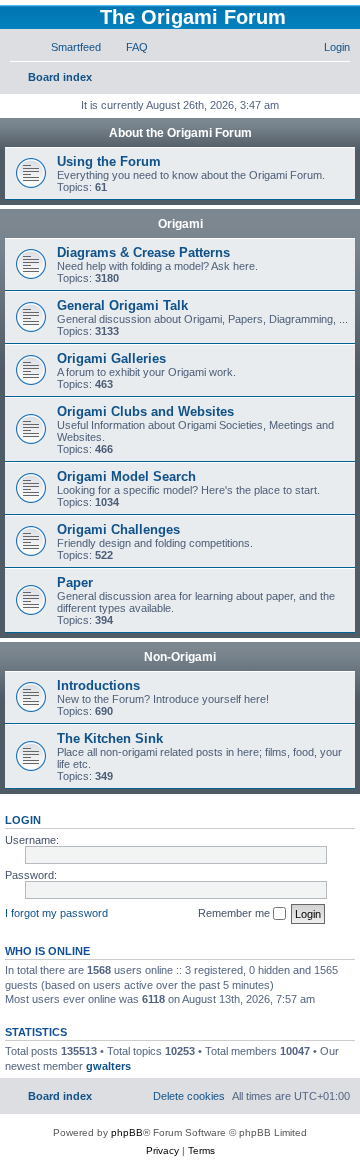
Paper (75, 582)
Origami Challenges (118, 529)
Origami (180, 224)
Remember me (235, 913)
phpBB (127, 1132)
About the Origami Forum (180, 133)
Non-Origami (180, 657)
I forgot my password (56, 913)
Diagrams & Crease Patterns (143, 252)
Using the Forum (109, 161)
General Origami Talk (122, 305)
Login (23, 820)
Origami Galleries (111, 358)
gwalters (108, 1066)
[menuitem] (67, 47)
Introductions (98, 685)
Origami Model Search (126, 476)
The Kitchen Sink (110, 738)
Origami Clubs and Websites (145, 411)
